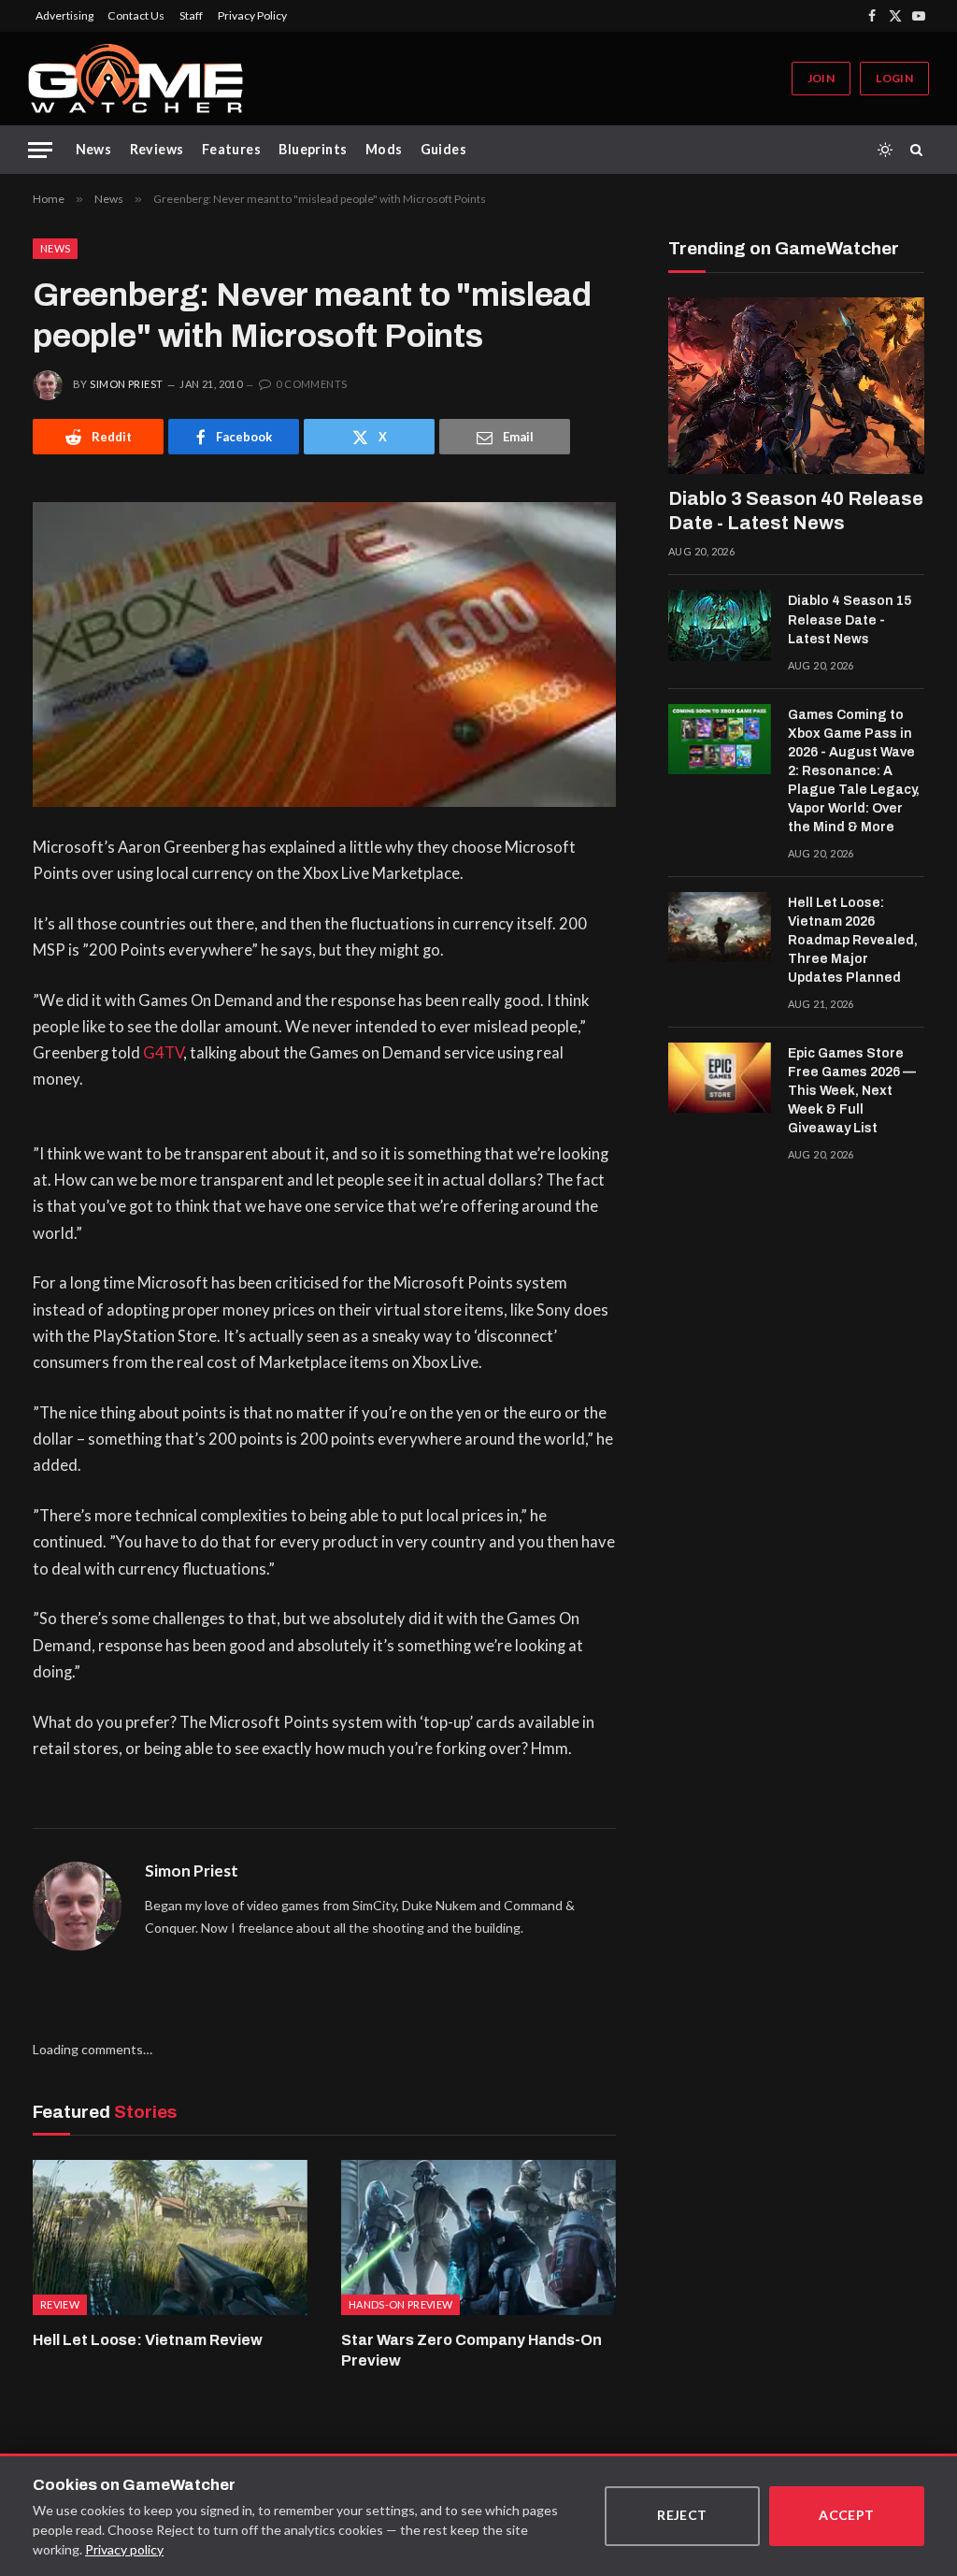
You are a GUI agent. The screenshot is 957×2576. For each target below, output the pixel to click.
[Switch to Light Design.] (885, 150)
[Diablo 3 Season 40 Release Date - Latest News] (796, 386)
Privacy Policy (252, 15)
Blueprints (313, 149)
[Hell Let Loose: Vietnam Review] (170, 2237)
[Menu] (40, 150)
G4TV (163, 1053)
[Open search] (920, 150)
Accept (847, 2515)
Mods (384, 149)
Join (821, 78)
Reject (682, 2515)
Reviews (157, 149)
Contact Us (136, 15)
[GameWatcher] (136, 79)
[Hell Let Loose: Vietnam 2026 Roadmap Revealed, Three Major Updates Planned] (720, 928)
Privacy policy (124, 2549)
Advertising (64, 15)
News (94, 149)
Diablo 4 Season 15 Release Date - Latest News (850, 619)
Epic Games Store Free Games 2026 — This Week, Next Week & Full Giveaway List (852, 1091)
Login (894, 78)
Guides (444, 149)
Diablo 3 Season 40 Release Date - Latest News (796, 511)
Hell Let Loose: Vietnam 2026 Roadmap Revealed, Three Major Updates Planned (853, 940)
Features (231, 149)
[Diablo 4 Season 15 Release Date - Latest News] (720, 626)
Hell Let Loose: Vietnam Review (148, 2340)
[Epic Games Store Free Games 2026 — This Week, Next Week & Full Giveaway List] (720, 1078)
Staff (191, 15)
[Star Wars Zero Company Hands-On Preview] (478, 2237)
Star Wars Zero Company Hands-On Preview (471, 2350)
